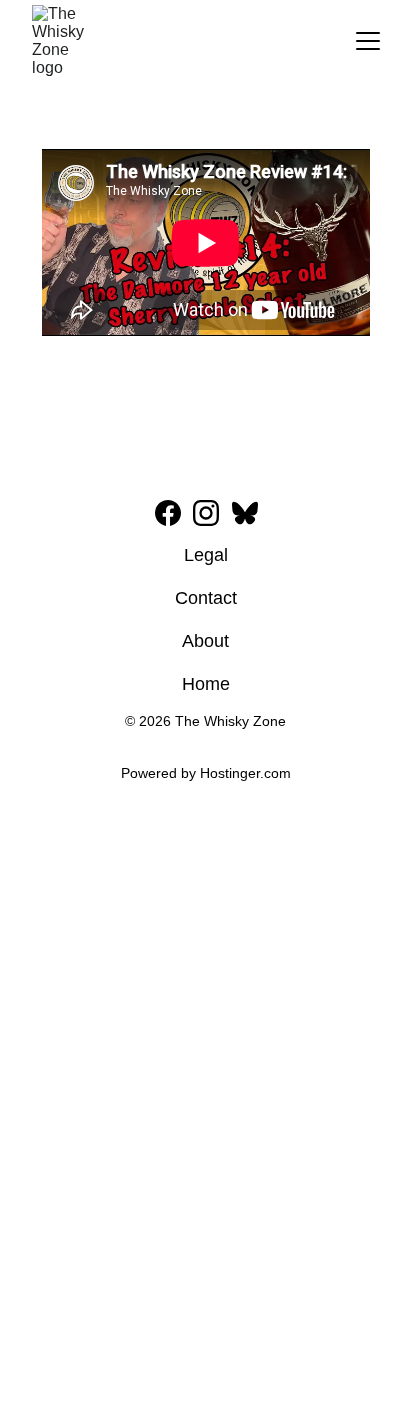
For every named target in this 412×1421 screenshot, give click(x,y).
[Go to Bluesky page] (245, 513)
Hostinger (230, 773)
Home (206, 684)
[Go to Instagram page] (206, 513)
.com (275, 773)
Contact (206, 598)
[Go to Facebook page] (168, 513)
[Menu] (368, 41)
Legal (206, 555)
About (205, 641)
